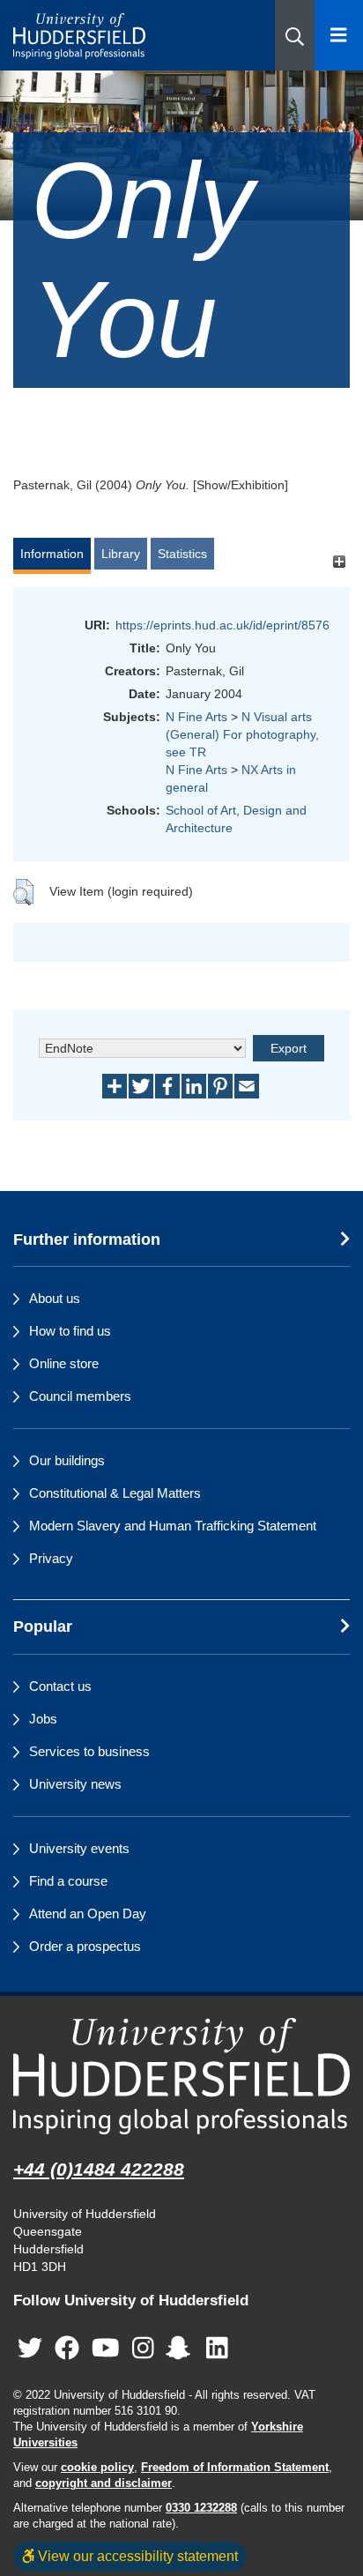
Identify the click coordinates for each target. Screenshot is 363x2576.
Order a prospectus (85, 1946)
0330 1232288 (201, 2508)
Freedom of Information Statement (235, 2468)
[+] (339, 562)
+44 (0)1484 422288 (99, 2169)
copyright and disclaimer (104, 2483)
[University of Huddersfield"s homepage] (181, 2076)
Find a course (68, 1881)
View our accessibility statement (136, 2556)
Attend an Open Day (88, 1913)
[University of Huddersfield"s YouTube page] (106, 2348)
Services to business (89, 1751)
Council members (80, 1396)
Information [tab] (52, 554)
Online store (64, 1363)
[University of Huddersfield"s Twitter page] (30, 2348)
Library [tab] (121, 554)
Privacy (51, 1558)
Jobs (43, 1719)
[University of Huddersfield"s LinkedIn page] (217, 2348)
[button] (295, 35)
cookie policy (97, 2468)
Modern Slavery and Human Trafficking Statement (173, 1526)
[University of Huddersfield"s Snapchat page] (181, 2348)
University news (75, 1784)
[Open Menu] (339, 35)
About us (55, 1298)
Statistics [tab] (182, 554)
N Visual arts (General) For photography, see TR (242, 734)
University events (79, 1848)
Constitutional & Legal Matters (115, 1493)
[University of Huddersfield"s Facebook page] (67, 2348)
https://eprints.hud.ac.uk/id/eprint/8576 (222, 625)
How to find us (70, 1331)
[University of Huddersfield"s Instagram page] (143, 2348)
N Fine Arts (196, 717)
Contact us (60, 1686)
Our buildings (67, 1460)
